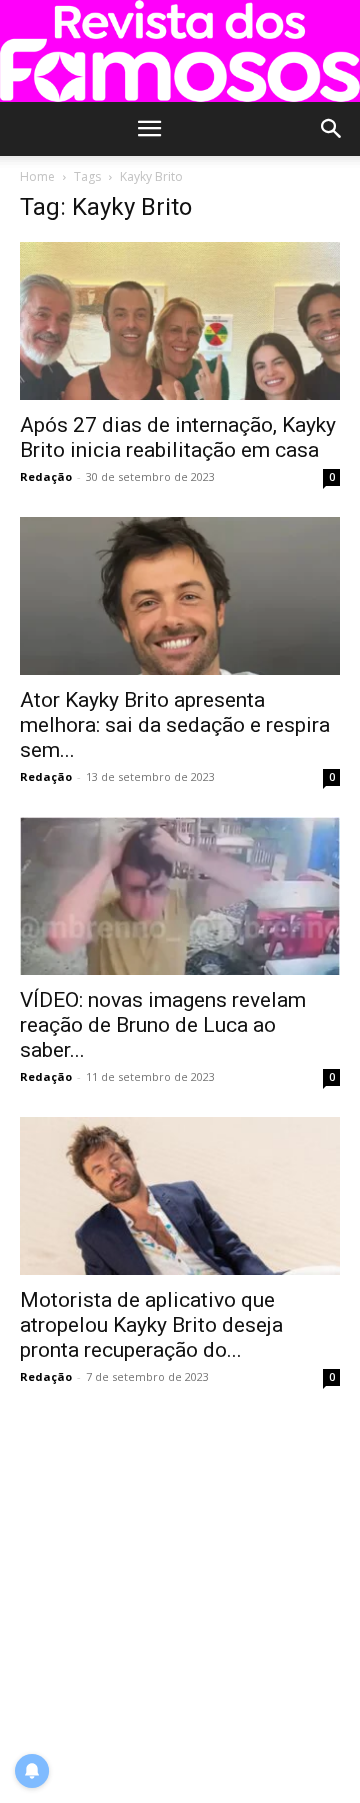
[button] (149, 129)
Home (37, 176)
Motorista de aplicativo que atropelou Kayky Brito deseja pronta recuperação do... (151, 1325)
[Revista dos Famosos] (180, 51)
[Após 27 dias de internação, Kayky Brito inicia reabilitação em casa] (180, 321)
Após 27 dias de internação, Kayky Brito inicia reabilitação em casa (178, 437)
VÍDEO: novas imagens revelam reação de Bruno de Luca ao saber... (163, 1025)
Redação (46, 476)
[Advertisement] (180, 1597)
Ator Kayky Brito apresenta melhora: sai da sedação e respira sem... (175, 725)
